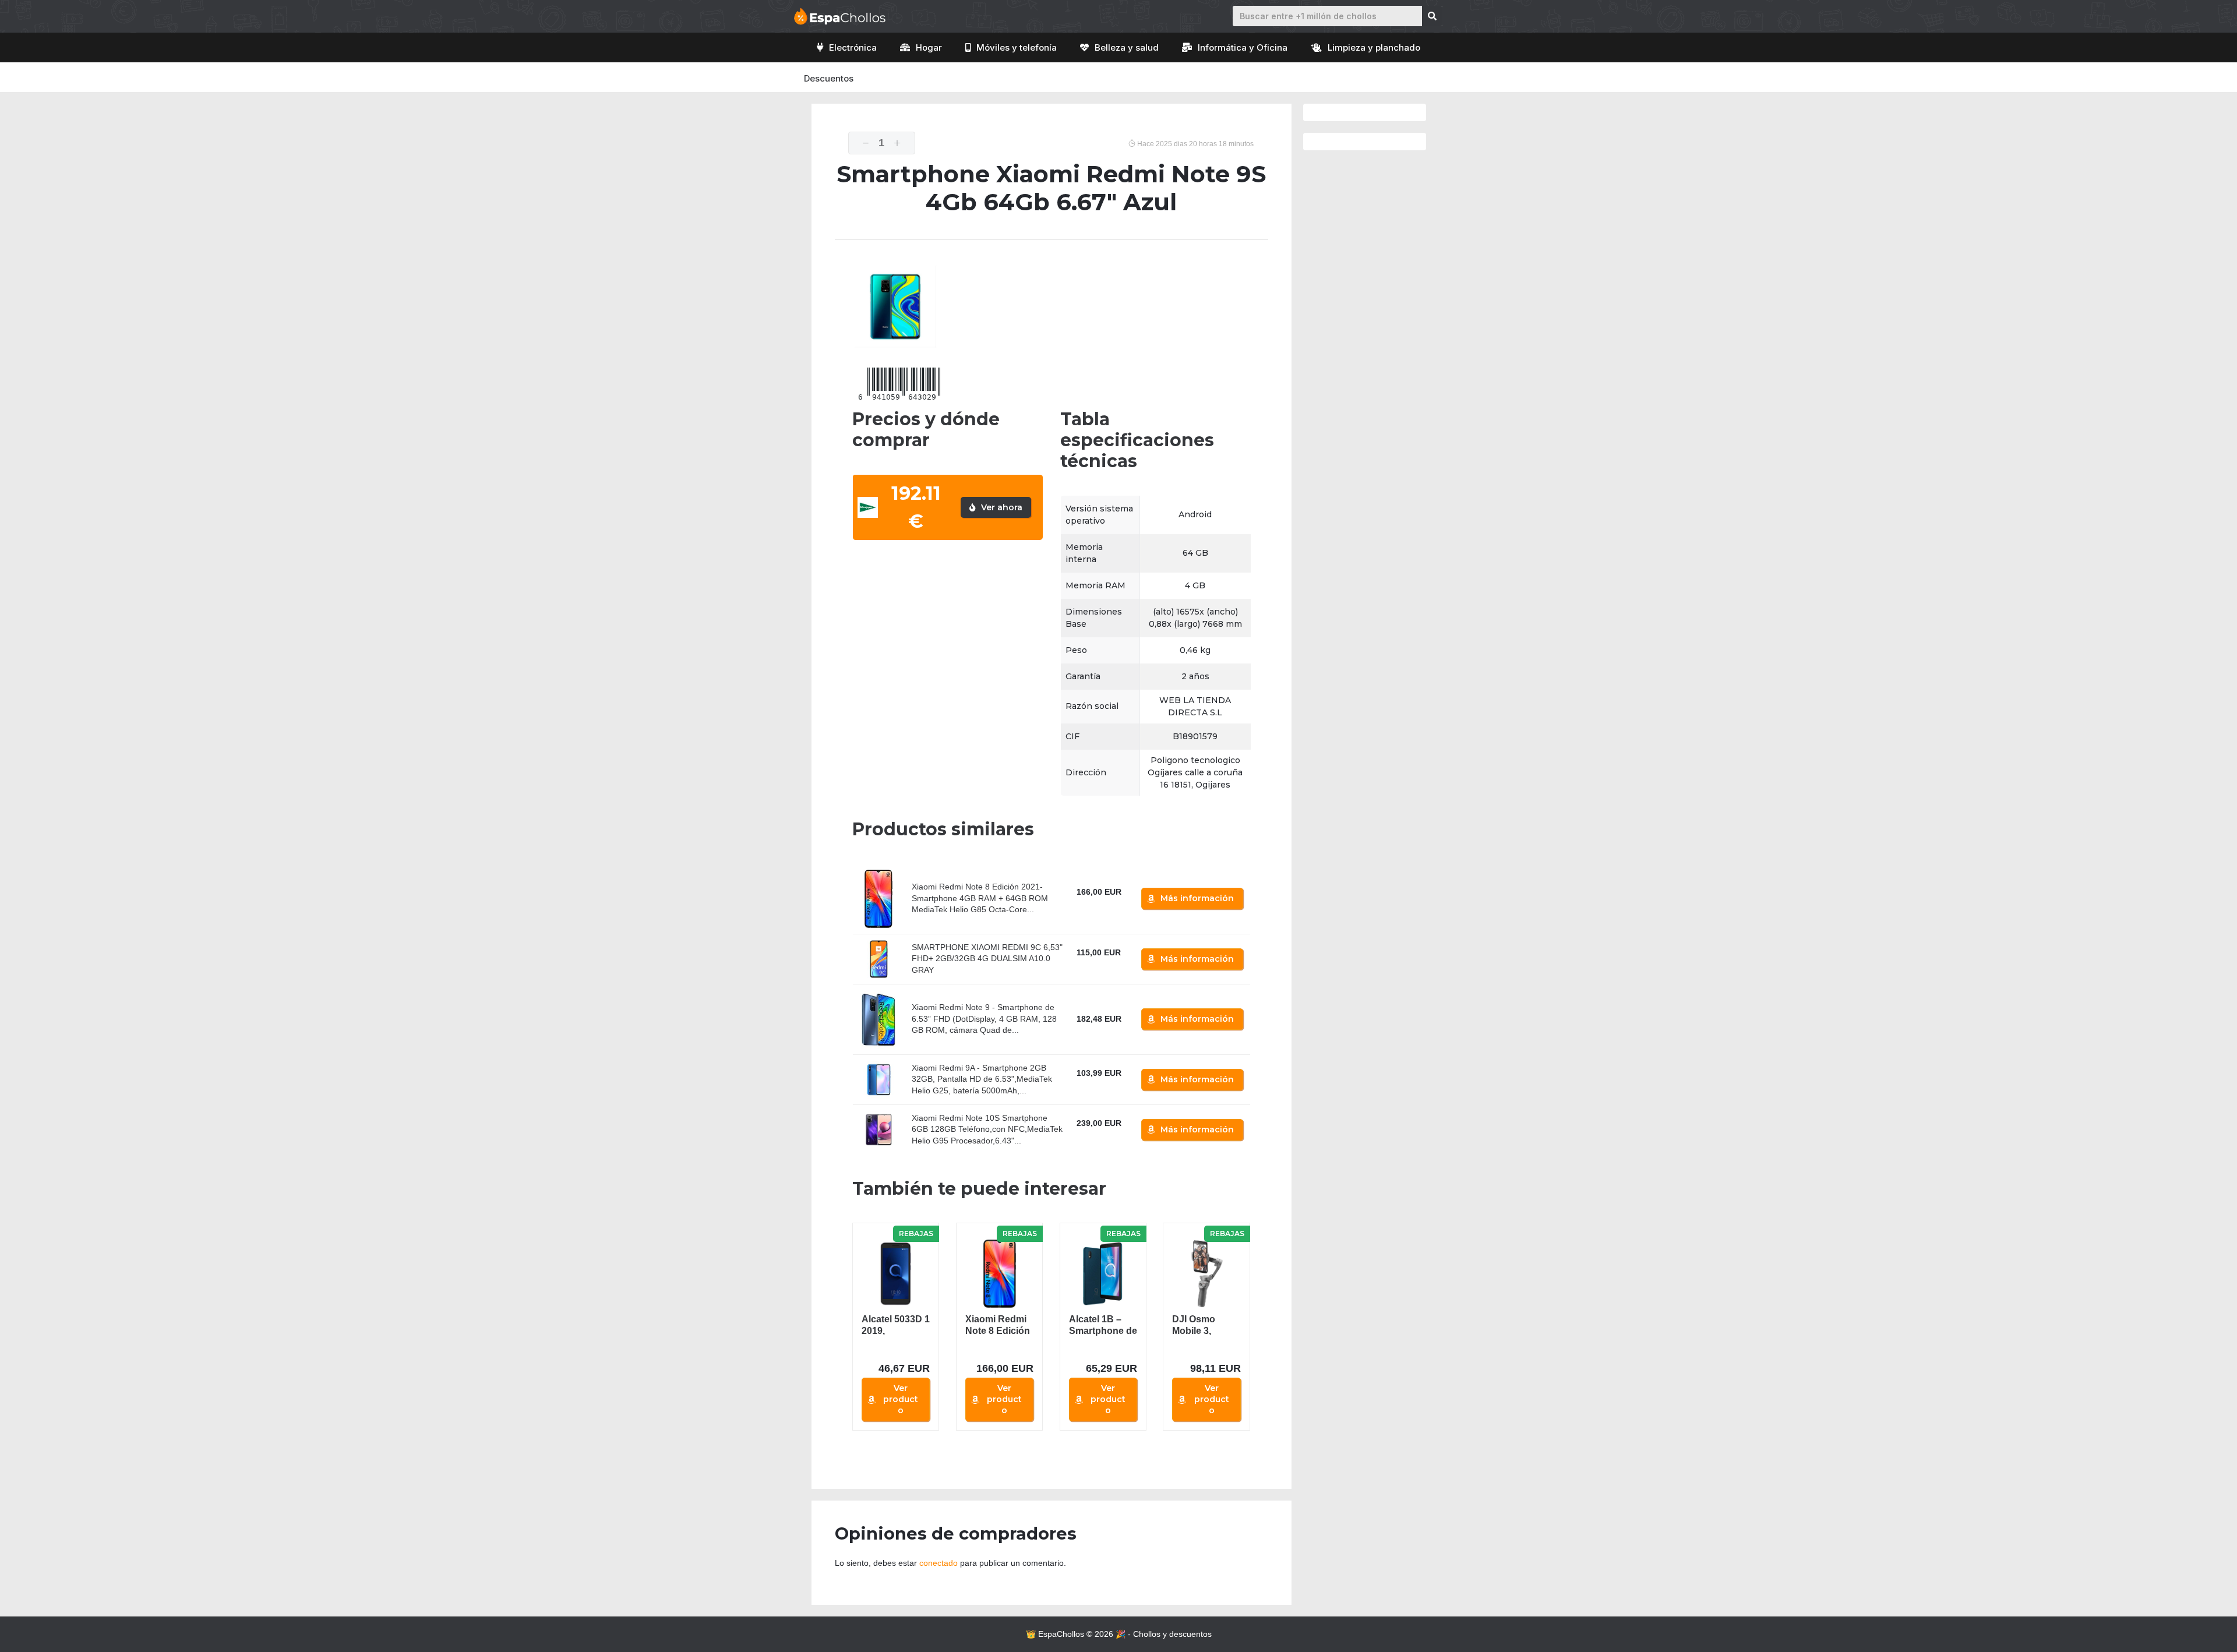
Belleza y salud (1127, 47)
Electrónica (853, 47)
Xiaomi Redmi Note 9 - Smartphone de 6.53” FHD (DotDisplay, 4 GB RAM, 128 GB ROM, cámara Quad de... (984, 1019)
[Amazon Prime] (1093, 906)
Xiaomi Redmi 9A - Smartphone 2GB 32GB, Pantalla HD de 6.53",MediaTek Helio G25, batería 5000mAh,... (982, 1079)
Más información (1197, 898)
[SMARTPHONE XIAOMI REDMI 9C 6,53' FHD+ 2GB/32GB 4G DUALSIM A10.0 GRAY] (879, 959)
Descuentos (829, 78)
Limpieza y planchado (1374, 47)
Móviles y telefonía (1017, 47)
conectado (938, 1563)
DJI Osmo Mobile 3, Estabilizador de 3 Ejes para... (1201, 1326)
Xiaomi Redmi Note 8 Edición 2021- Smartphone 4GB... (998, 1326)
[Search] (1432, 16)
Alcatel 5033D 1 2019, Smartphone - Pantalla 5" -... (896, 1326)
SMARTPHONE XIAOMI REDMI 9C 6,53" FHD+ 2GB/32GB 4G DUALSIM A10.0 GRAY (987, 959)
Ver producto (901, 1399)
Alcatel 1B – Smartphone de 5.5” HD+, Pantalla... (1103, 1326)
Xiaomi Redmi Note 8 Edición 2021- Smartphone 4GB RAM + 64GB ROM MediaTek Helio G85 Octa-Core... (980, 898)
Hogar (929, 47)
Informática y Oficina (1243, 47)
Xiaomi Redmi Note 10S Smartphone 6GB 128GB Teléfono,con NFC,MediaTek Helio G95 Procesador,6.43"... (987, 1129)
